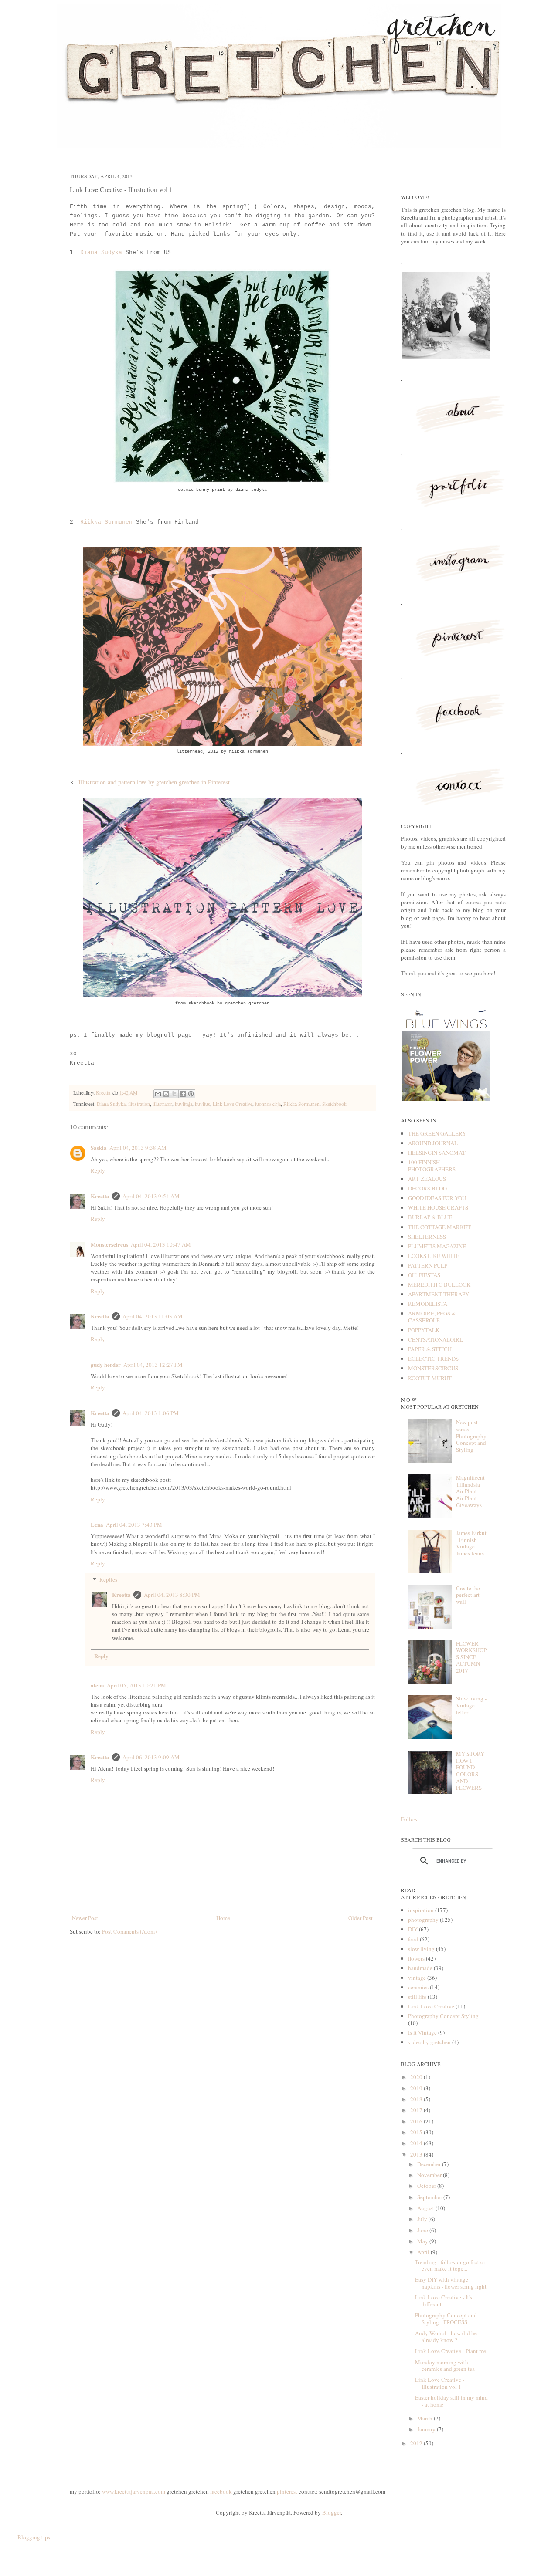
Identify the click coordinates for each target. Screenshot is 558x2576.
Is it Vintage (422, 2032)
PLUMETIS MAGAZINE (437, 1246)
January (427, 2429)
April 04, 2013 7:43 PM (134, 1525)
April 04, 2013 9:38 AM (138, 1148)
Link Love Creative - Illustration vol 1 (440, 2383)
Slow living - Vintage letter (471, 1705)
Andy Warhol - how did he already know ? (446, 2336)
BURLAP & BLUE (430, 1217)
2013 (417, 2154)
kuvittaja (184, 1104)
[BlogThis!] (166, 1094)
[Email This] (158, 1094)
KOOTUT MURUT (430, 1378)
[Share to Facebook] (183, 1094)
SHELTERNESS (427, 1237)
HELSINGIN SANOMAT (437, 1153)
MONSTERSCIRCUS (433, 1368)
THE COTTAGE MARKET (439, 1227)
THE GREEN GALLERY (437, 1133)
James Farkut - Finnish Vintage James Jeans (471, 1543)
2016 (417, 2121)
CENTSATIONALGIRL (436, 1339)
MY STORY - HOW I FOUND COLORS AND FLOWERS (472, 1771)
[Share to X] (174, 1094)
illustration (139, 1104)
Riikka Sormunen (105, 522)
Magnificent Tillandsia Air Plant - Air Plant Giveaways (470, 1491)
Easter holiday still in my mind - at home (451, 2401)
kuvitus (202, 1104)
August (426, 2208)
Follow (409, 1819)
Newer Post (85, 1918)
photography (423, 1920)
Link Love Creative (233, 1104)
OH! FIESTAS (424, 1275)
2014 (417, 2143)
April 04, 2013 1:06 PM (151, 1413)
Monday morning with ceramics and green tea (445, 2366)
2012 (417, 2443)
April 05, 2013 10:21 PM (136, 1685)
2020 (417, 2077)
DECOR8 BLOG (427, 1188)
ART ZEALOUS (427, 1179)
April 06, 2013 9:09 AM (151, 1757)
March (425, 2418)
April (424, 2252)
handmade (420, 1968)
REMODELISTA (428, 1304)
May (423, 2241)
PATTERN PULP (428, 1265)
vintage (417, 1978)
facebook (221, 2491)
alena (97, 1685)
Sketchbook (334, 1104)
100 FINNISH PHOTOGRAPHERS (432, 1166)
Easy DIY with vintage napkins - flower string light (451, 2283)
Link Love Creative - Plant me (451, 2351)
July (423, 2219)
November (430, 2175)
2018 (417, 2099)
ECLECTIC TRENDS (433, 1359)
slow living (421, 1949)
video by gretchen (429, 2042)
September (430, 2197)
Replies (108, 1579)
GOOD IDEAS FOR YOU (437, 1198)
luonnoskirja (268, 1104)
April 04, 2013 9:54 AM (151, 1196)
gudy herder (106, 1364)
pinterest (287, 2491)
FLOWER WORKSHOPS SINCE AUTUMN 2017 (471, 1657)
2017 (417, 2110)
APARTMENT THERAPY (439, 1294)
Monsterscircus (109, 1244)
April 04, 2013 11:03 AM (153, 1316)
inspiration (421, 1910)
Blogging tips (34, 2537)
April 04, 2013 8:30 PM (172, 1595)
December (430, 2164)
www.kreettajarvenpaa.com (134, 2491)
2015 (417, 2132)
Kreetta (104, 1093)
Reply (98, 1170)
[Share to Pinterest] (191, 1094)
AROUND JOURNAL (433, 1143)
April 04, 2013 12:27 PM (153, 1365)
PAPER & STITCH (430, 1349)
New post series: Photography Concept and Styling (471, 1436)
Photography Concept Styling (443, 2016)
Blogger (332, 2512)
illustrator (162, 1104)
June (423, 2230)
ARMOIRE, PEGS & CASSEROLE (432, 1317)
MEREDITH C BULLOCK (439, 1285)
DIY (413, 1929)
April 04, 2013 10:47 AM (161, 1244)
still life (417, 1997)
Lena (97, 1524)
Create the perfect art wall (468, 1595)
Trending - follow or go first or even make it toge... (450, 2265)
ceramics (418, 1987)
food (413, 1939)
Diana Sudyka (101, 252)
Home (223, 1918)
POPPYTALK (424, 1330)
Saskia (99, 1148)
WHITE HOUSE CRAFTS (438, 1207)
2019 (417, 2088)
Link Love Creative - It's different (444, 2301)
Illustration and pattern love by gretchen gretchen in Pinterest (153, 782)
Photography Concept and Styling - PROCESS (446, 2319)
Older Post (361, 1918)
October (427, 2186)
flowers (416, 1958)
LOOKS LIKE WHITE (434, 1256)
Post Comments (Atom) (129, 1931)
